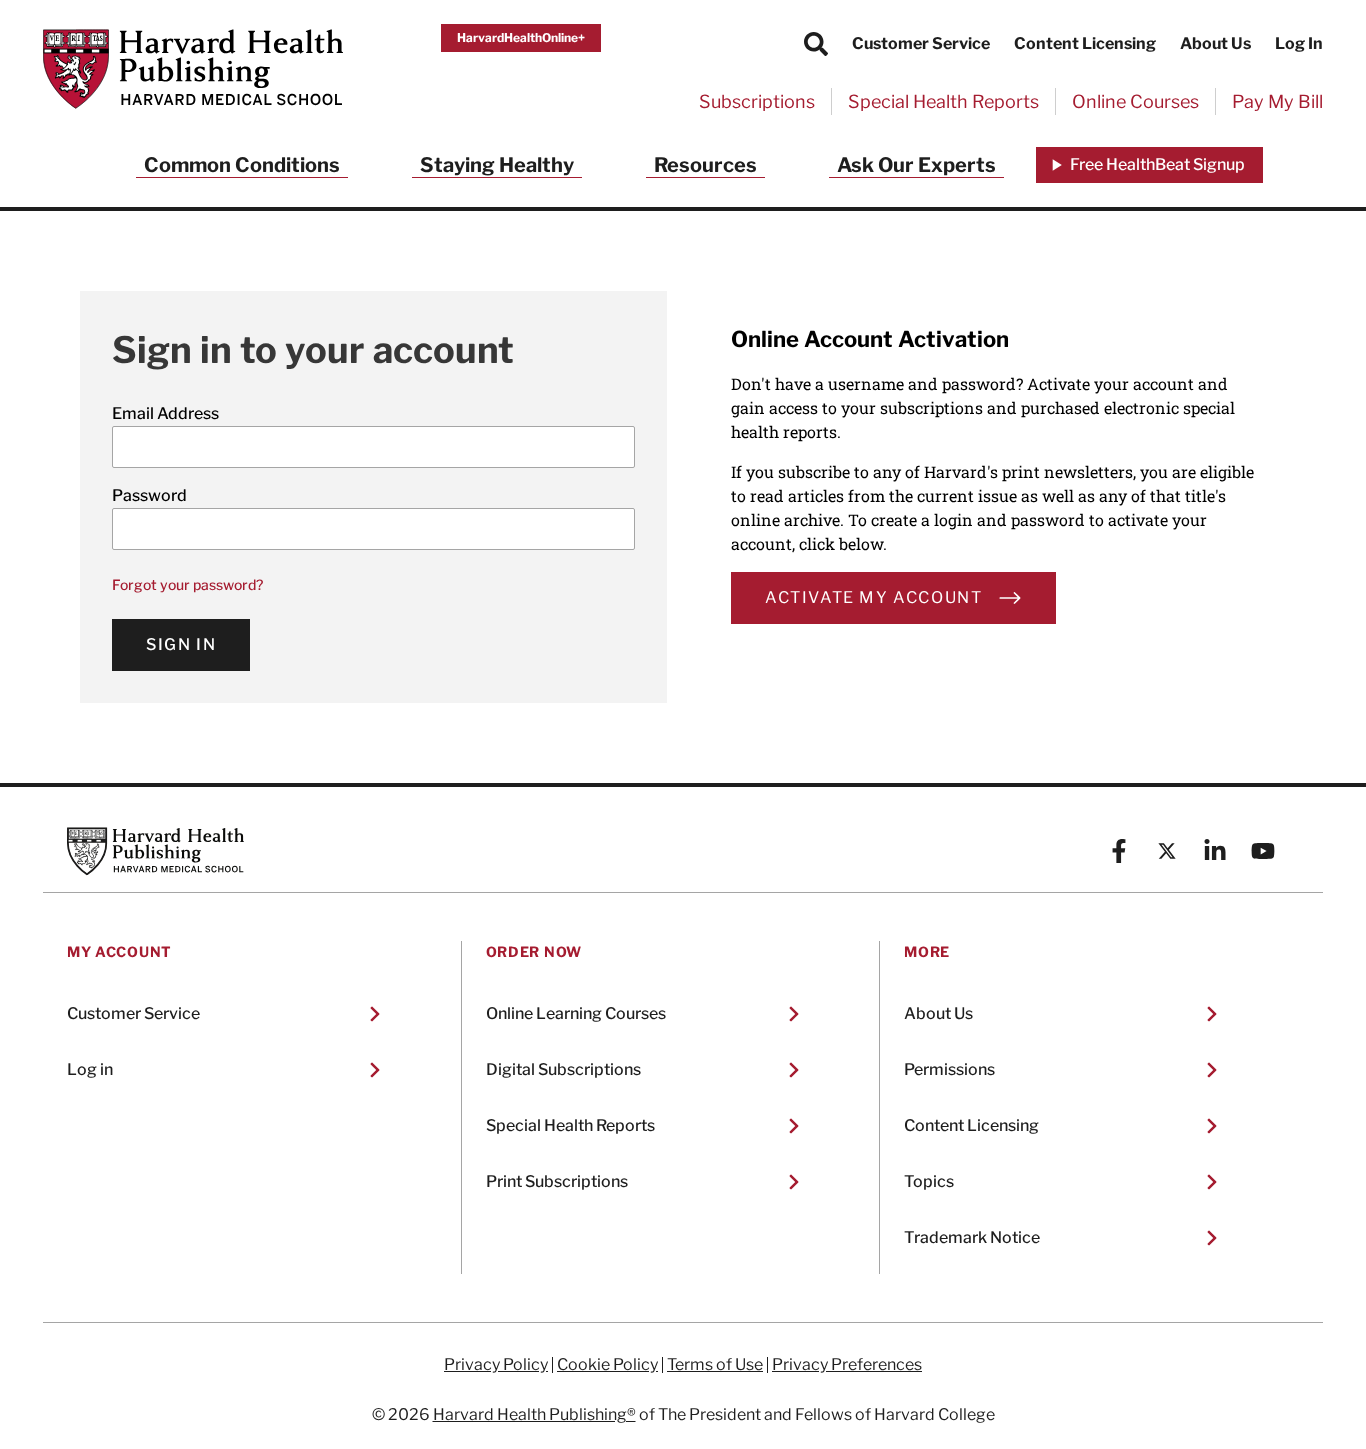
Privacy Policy (496, 1365)
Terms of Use (715, 1365)
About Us (1215, 43)
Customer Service (921, 43)
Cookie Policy (607, 1365)
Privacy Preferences (847, 1365)
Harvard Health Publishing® (534, 1414)
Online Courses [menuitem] (1135, 101)
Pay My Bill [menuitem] (1277, 101)
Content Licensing (1085, 43)
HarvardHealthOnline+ (521, 37)
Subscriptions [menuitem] (757, 101)
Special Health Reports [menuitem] (943, 101)
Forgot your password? (187, 584)
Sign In (181, 644)
